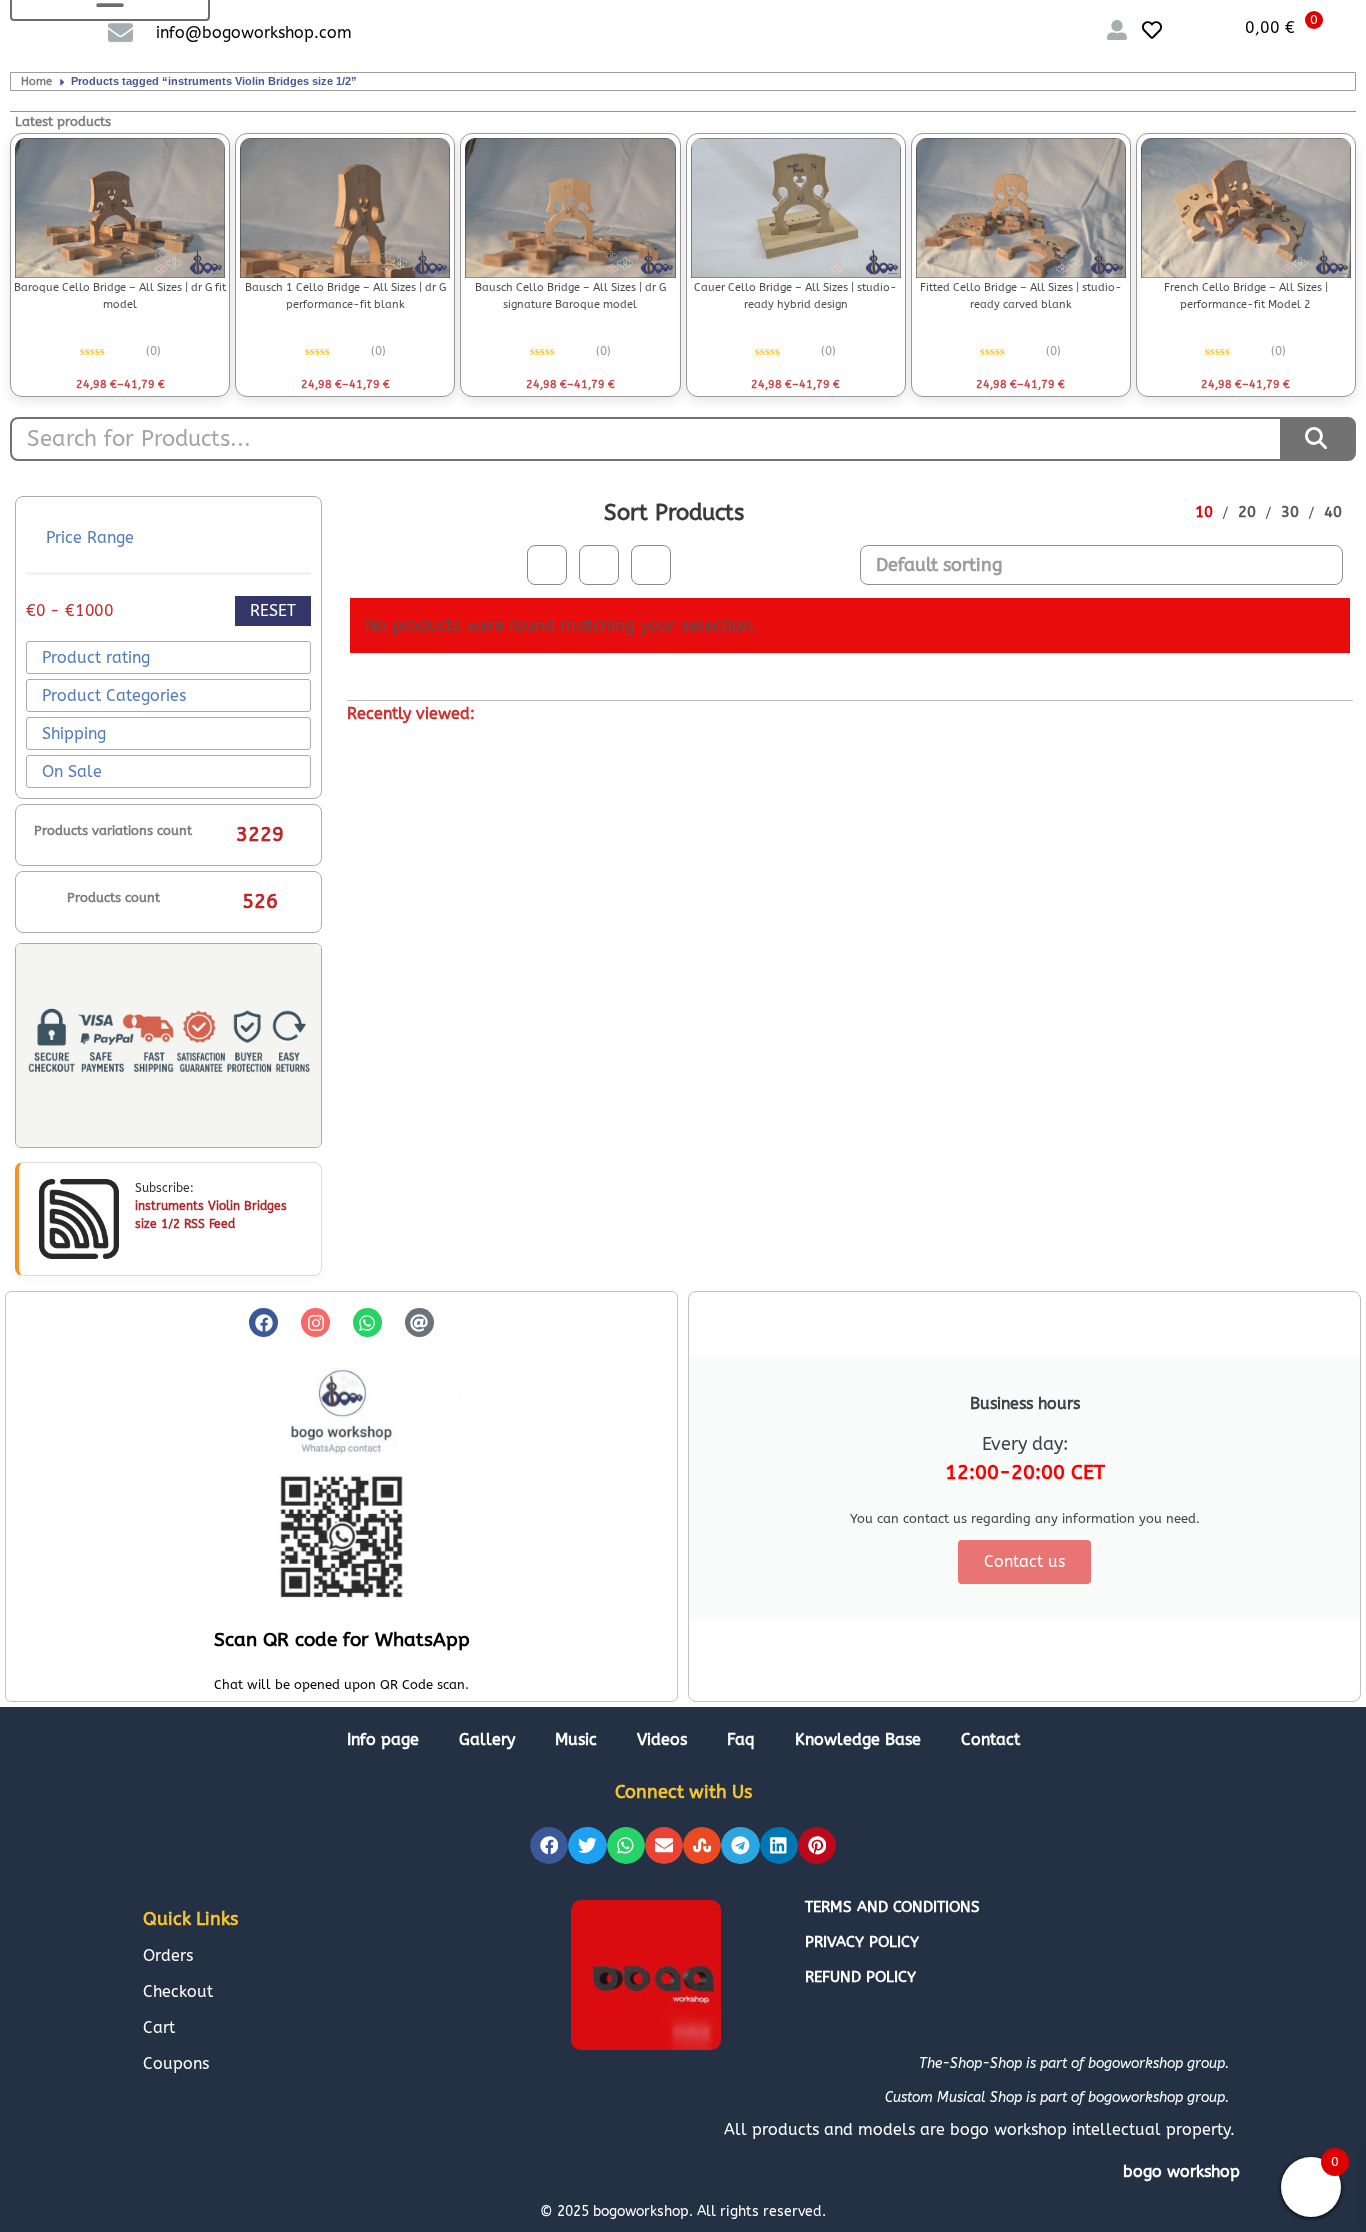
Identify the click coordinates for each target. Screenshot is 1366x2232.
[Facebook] (263, 1322)
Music (576, 1739)
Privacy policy (862, 1942)
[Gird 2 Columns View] (651, 565)
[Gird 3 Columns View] (599, 565)
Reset (273, 610)
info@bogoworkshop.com (254, 32)
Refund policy (860, 1977)
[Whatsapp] (367, 1322)
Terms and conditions (892, 1907)
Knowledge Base (858, 1739)
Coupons (176, 2063)
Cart (159, 2027)
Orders (168, 1955)
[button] (549, 1845)
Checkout (178, 1991)
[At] (419, 1322)
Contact (990, 1739)
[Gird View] (547, 565)
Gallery (487, 1739)
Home (36, 81)
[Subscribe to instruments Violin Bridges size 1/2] (79, 1219)
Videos (662, 1739)
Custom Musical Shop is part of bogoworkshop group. (1057, 2097)
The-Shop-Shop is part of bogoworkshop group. (1074, 2063)
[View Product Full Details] (120, 208)
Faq (741, 1739)
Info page (383, 1739)
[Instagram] (315, 1322)
